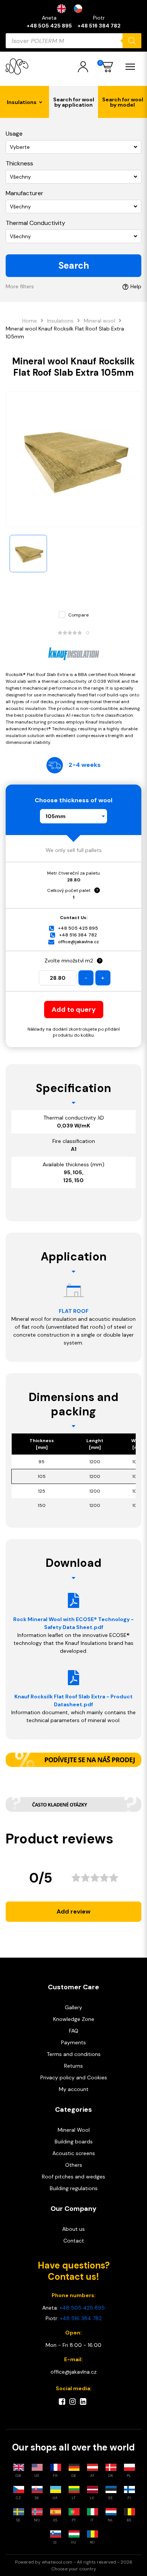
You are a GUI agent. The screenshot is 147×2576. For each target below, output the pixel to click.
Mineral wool (99, 321)
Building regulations (74, 2188)
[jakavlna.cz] (17, 67)
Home (30, 321)
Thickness (19, 163)
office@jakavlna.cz (78, 942)
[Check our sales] (73, 1760)
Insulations (60, 321)
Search (74, 265)
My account (74, 2089)
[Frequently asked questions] (73, 1804)
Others (74, 2165)
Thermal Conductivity (35, 223)
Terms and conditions (74, 2054)
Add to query (74, 1010)
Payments (73, 2042)
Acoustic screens (74, 2153)
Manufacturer (24, 193)
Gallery (73, 2007)
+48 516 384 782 (99, 26)
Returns (73, 2066)
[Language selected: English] (73, 9)
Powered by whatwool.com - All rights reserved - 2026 (74, 2562)
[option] (80, 9)
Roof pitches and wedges (73, 2177)
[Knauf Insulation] (73, 654)
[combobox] (73, 816)
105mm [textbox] (56, 816)
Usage (14, 134)
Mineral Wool (74, 2130)
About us (73, 2229)
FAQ (74, 2031)
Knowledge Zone (74, 2019)
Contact (74, 2241)
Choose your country (74, 2569)
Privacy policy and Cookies (74, 2077)
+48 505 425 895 (49, 26)
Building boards (74, 2142)
